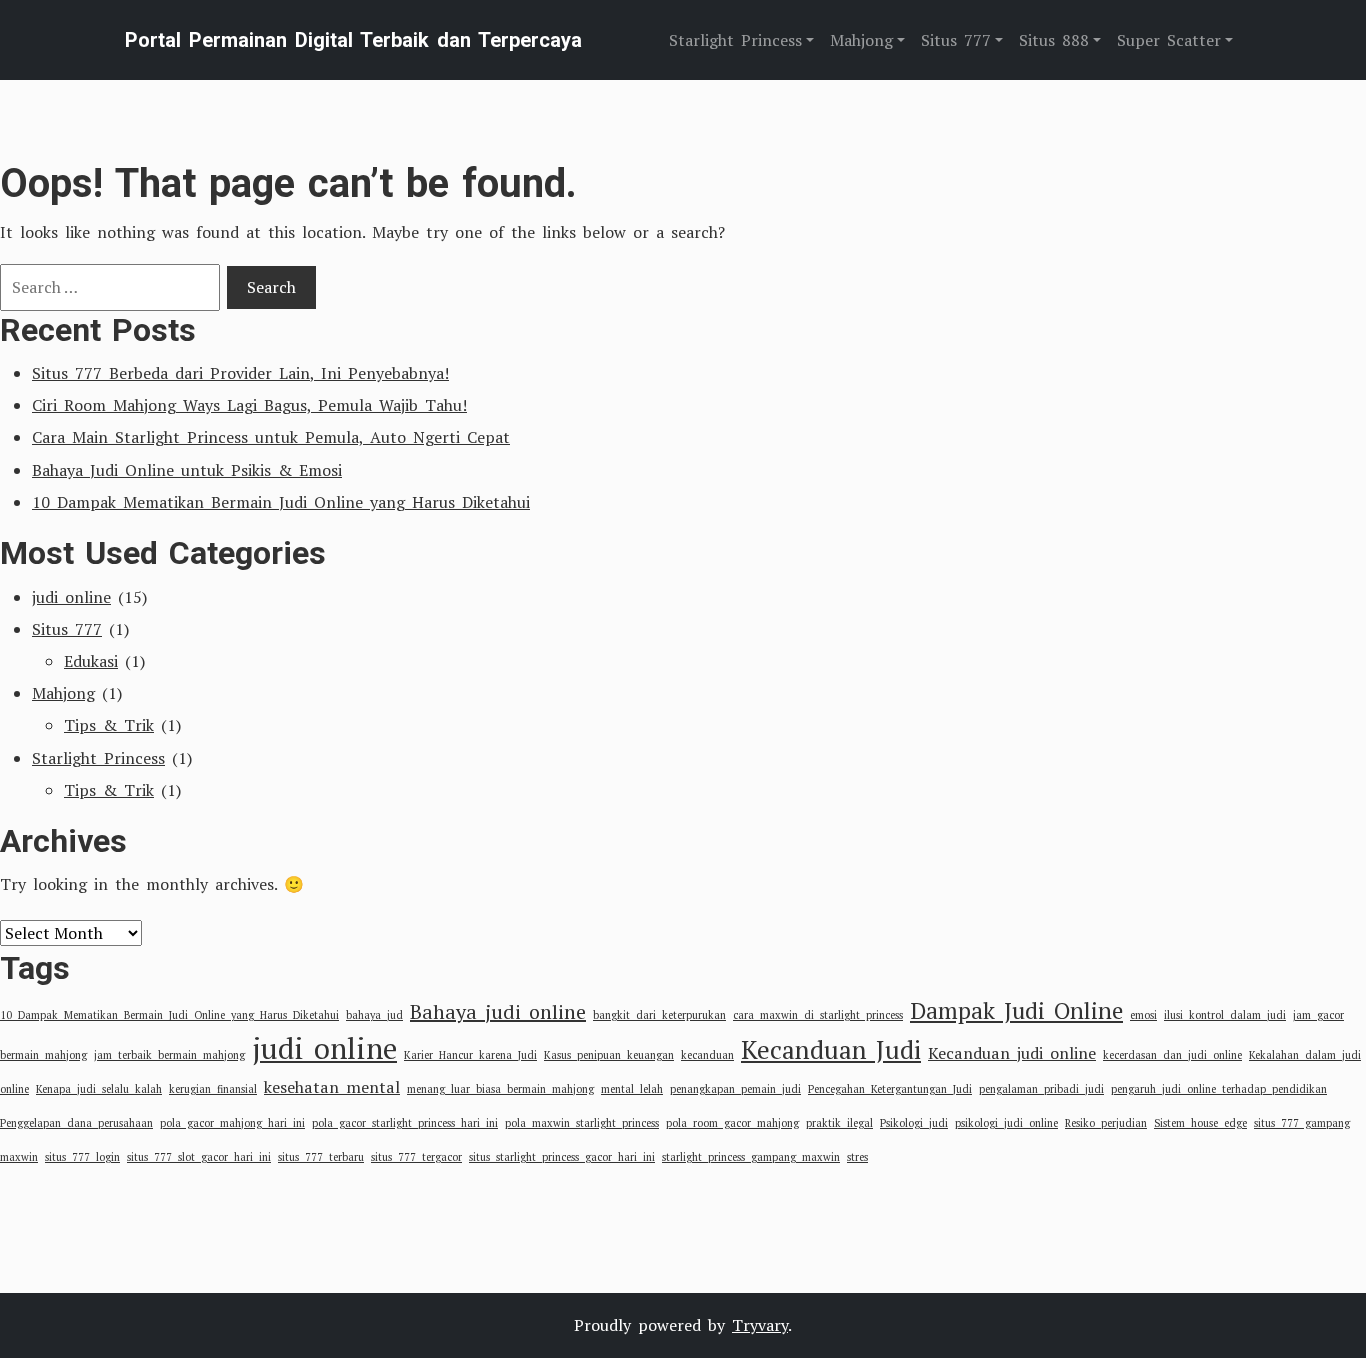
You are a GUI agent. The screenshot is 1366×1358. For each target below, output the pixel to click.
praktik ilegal (839, 1123)
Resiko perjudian (1106, 1123)
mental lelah (632, 1089)
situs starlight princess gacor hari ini (562, 1157)
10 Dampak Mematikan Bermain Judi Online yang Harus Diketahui (281, 502)
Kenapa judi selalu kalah (99, 1089)
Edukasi (91, 661)
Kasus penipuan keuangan (609, 1055)
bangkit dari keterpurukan (659, 1015)
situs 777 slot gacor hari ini (199, 1157)
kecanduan (707, 1055)
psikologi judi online (1006, 1123)
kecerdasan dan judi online (1172, 1055)
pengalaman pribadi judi (1041, 1089)
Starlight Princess (98, 758)
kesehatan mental (332, 1087)
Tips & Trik (109, 725)
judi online (71, 597)
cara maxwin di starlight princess (818, 1015)
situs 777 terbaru (321, 1157)
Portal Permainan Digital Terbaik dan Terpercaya (353, 40)
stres (857, 1157)
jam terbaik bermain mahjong (169, 1055)
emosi (1143, 1015)
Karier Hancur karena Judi (470, 1055)
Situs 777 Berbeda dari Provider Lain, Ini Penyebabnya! (240, 373)
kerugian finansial (213, 1089)
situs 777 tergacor (416, 1157)
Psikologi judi (914, 1123)
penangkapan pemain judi (735, 1089)
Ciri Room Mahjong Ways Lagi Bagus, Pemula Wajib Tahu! (249, 405)
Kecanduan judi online (1012, 1053)
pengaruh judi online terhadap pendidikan (1219, 1089)
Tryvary (760, 1325)
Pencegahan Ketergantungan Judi (890, 1089)
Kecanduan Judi (831, 1049)
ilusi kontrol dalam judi (1225, 1015)
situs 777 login (82, 1157)
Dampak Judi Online (1016, 1010)
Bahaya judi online (498, 1011)
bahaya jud (374, 1015)
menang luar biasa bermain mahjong (500, 1089)
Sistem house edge (1200, 1123)
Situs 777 (67, 629)
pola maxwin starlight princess (582, 1123)
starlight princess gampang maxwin (751, 1157)
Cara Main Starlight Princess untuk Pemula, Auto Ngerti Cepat (271, 437)
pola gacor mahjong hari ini (232, 1123)
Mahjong (63, 693)
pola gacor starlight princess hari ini (405, 1123)
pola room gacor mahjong (732, 1123)
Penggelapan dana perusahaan (76, 1123)
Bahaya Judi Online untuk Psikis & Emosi (187, 470)
